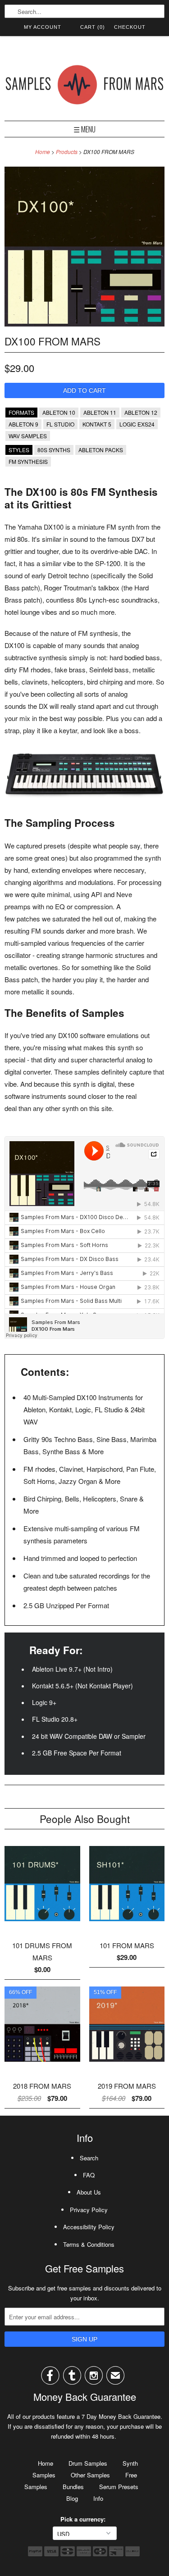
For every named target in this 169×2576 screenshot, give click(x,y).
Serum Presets (119, 2487)
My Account (43, 27)
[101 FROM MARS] (127, 1924)
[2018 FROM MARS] (42, 2065)
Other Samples (90, 2475)
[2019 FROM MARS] (127, 2065)
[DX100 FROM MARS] (84, 324)
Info (98, 2498)
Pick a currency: (85, 2519)
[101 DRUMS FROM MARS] (42, 1924)
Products (67, 152)
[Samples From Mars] (84, 86)
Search (89, 2158)
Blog (72, 2498)
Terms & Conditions (89, 2244)
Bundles (73, 2487)
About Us (89, 2192)
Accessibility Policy (89, 2227)
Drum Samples (88, 2463)
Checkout (130, 27)
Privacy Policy (89, 2210)
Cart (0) (93, 27)
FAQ (89, 2175)
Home (46, 2463)
